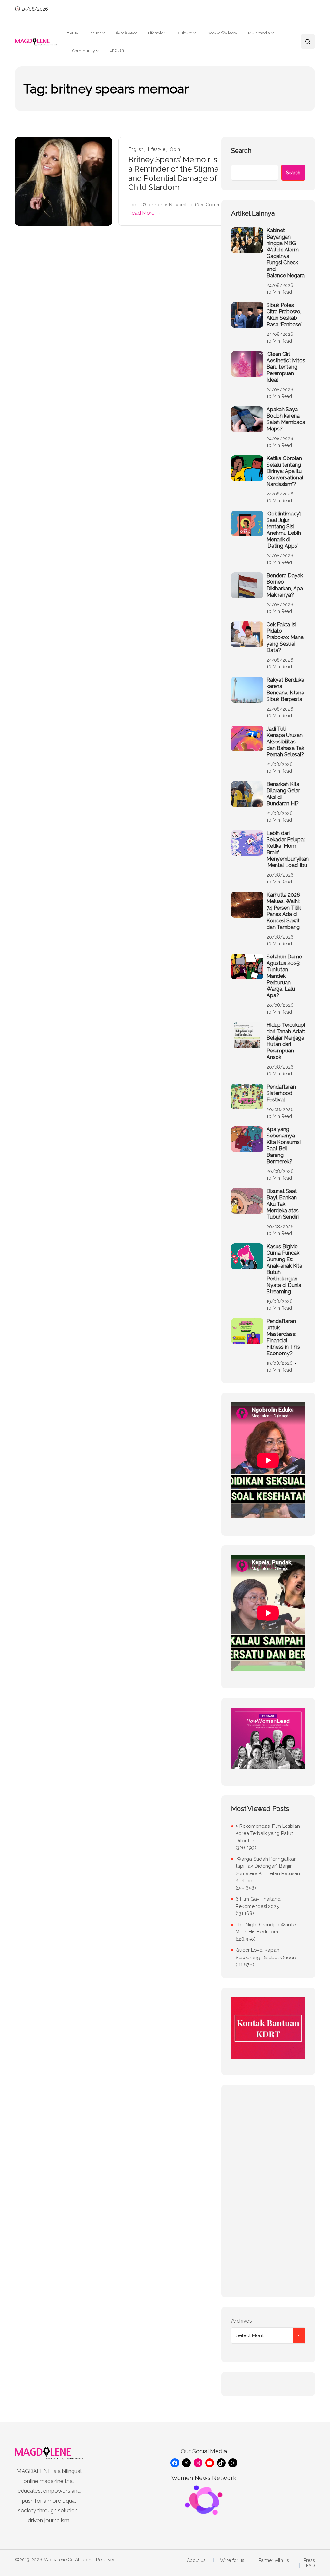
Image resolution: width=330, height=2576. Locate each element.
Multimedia (259, 33)
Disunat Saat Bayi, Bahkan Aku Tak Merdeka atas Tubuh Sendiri (283, 1204)
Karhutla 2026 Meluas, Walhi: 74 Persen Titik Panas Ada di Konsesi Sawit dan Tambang (284, 911)
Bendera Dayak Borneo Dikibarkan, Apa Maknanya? (285, 585)
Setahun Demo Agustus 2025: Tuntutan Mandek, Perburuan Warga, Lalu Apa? (284, 976)
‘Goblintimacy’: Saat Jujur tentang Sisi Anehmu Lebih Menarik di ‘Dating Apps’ (284, 530)
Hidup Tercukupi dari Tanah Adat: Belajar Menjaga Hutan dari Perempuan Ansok (286, 1041)
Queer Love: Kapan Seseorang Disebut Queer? (266, 1954)
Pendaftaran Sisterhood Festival (281, 1093)
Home (73, 32)
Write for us (232, 2560)
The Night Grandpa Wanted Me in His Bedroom (267, 1928)
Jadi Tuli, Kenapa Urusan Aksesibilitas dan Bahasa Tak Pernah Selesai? (285, 742)
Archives (242, 2321)
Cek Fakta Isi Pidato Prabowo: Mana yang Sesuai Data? (285, 637)
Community (84, 51)
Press (309, 2560)
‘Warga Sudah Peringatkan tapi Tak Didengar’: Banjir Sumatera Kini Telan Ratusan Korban (268, 1870)
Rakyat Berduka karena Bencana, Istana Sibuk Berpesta (285, 689)
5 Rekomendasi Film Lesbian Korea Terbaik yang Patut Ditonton (268, 1833)
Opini (175, 150)
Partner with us (274, 2560)
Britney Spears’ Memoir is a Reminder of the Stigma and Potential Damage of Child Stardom (173, 174)
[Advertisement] (268, 2191)
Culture (185, 33)
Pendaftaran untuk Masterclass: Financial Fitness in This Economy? (283, 1337)
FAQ (311, 2566)
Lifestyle (156, 33)
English (117, 50)
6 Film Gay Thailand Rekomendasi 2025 (258, 1903)
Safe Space (126, 32)
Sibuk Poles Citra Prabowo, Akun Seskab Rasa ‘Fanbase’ (284, 315)
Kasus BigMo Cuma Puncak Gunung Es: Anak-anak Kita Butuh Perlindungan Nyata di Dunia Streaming (284, 1269)
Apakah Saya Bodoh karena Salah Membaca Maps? (286, 419)
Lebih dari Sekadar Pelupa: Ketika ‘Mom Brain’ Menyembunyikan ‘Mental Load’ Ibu (288, 849)
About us (196, 2560)
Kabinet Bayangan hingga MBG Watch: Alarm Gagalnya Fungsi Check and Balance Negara (286, 253)
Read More (141, 213)
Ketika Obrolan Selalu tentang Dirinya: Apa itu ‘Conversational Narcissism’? (285, 471)
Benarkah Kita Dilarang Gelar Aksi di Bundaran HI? (283, 794)
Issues (95, 33)
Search (241, 151)
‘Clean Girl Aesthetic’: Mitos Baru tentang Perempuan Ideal (286, 367)
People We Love (222, 32)
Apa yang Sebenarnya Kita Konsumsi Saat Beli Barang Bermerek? (284, 1145)
